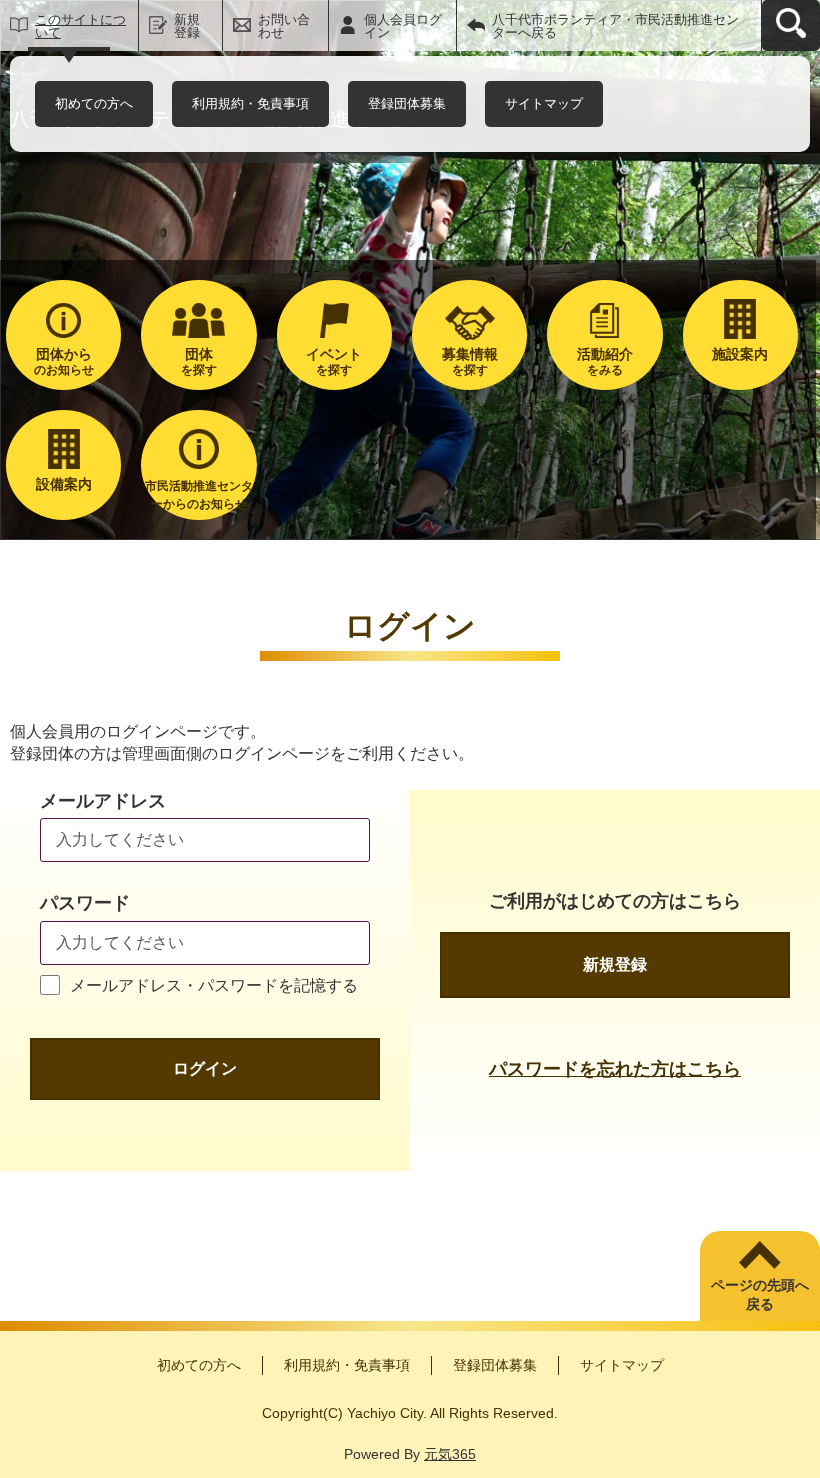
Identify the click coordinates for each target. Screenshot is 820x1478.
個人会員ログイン (403, 26)
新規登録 (187, 26)
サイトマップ (544, 103)
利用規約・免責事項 (250, 103)
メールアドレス (103, 801)
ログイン (205, 1068)
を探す (199, 361)
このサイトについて (80, 26)
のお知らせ (64, 361)
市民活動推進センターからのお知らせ (199, 495)
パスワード (85, 903)
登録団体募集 (407, 103)
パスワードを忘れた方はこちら (615, 1069)
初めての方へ (94, 103)
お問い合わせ (284, 26)
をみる (605, 361)
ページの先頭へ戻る (760, 1295)
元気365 (450, 1454)
